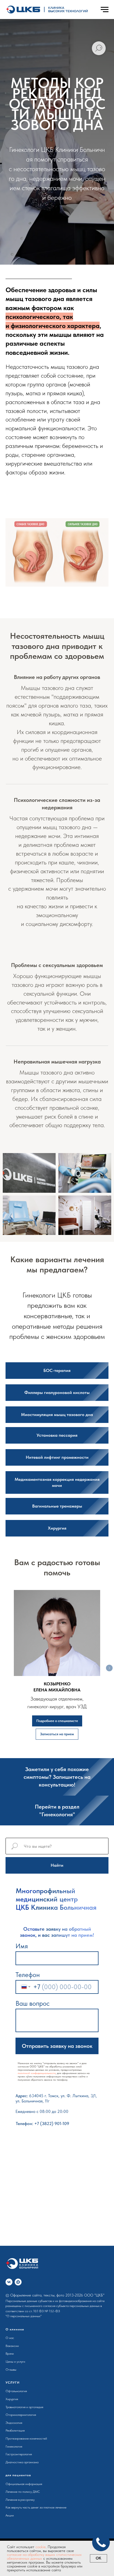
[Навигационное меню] (105, 10)
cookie (41, 2547)
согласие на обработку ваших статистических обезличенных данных (44, 2556)
